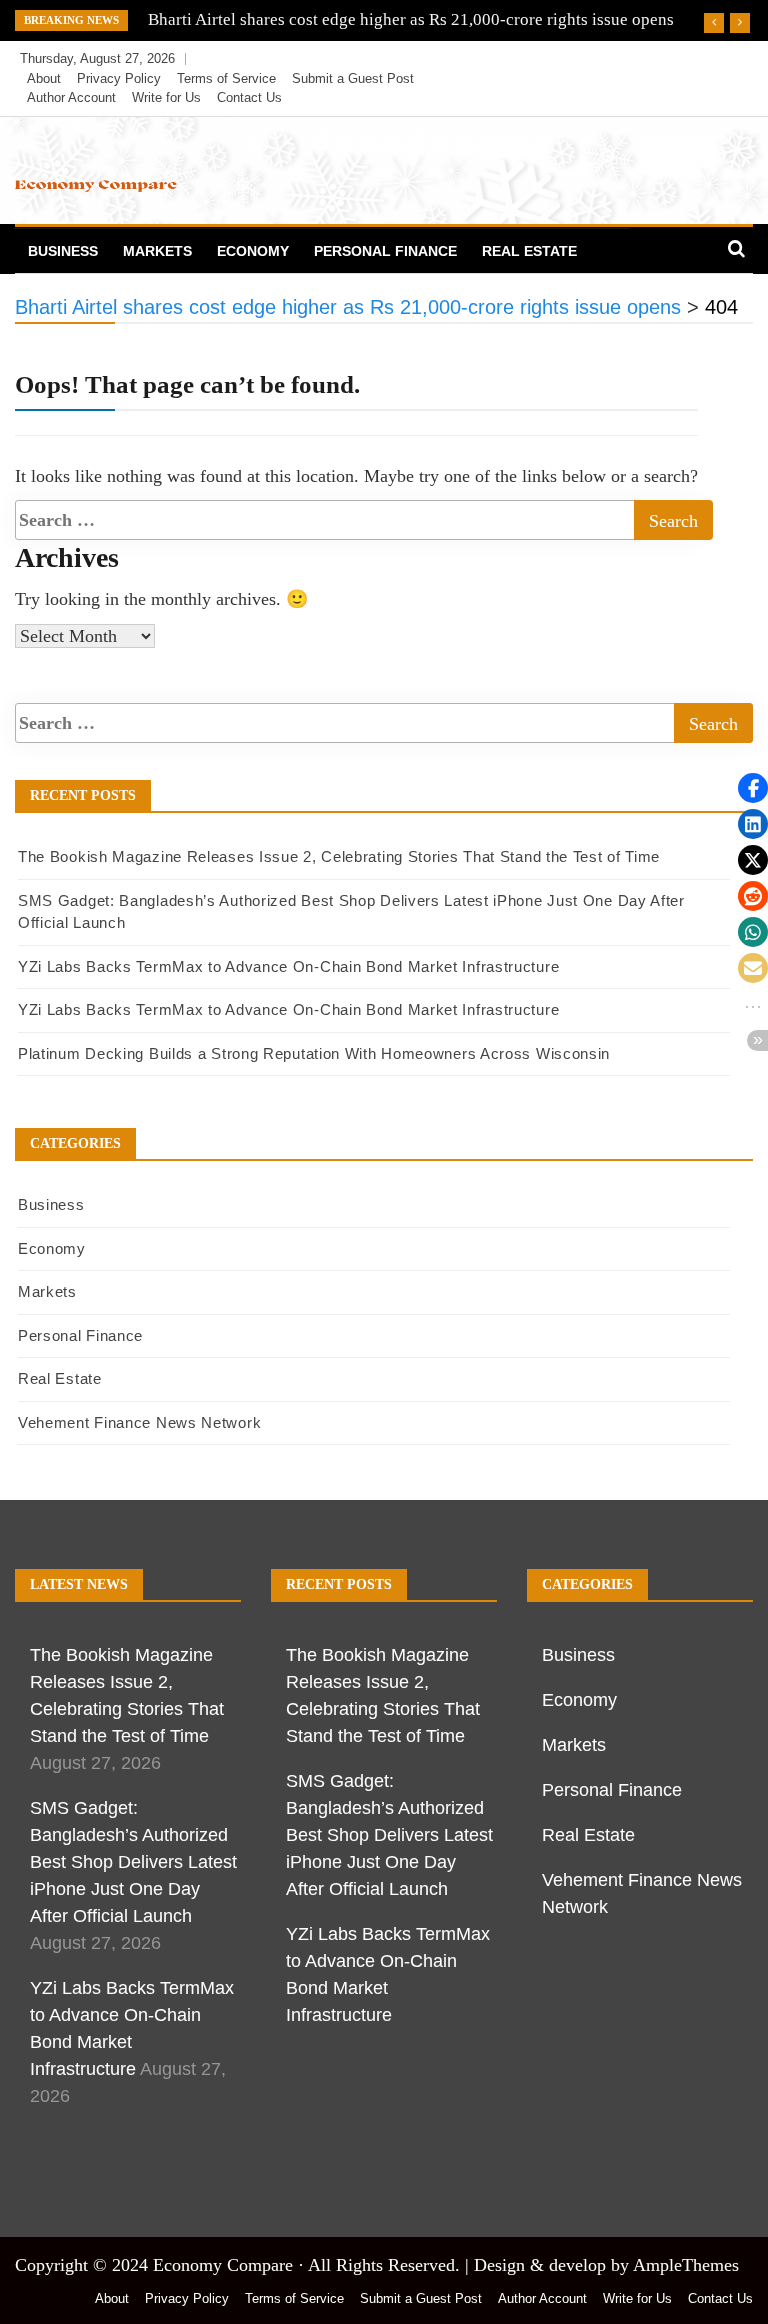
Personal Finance (385, 251)
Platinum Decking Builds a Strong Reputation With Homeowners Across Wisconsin (314, 1053)
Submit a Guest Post (353, 78)
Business (63, 251)
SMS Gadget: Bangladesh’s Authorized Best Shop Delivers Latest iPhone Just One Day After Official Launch (133, 1862)
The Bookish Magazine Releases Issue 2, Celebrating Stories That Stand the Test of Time (339, 856)
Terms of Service (226, 78)
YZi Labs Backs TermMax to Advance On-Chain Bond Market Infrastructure (288, 966)
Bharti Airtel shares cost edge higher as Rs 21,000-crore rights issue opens (411, 19)
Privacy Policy (119, 78)
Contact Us (249, 97)
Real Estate (529, 251)
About (44, 78)
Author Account (71, 97)
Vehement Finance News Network (139, 1422)
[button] (753, 788)
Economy (253, 251)
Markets (157, 251)
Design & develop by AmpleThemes (606, 2265)
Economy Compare (223, 2265)
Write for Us (166, 97)
